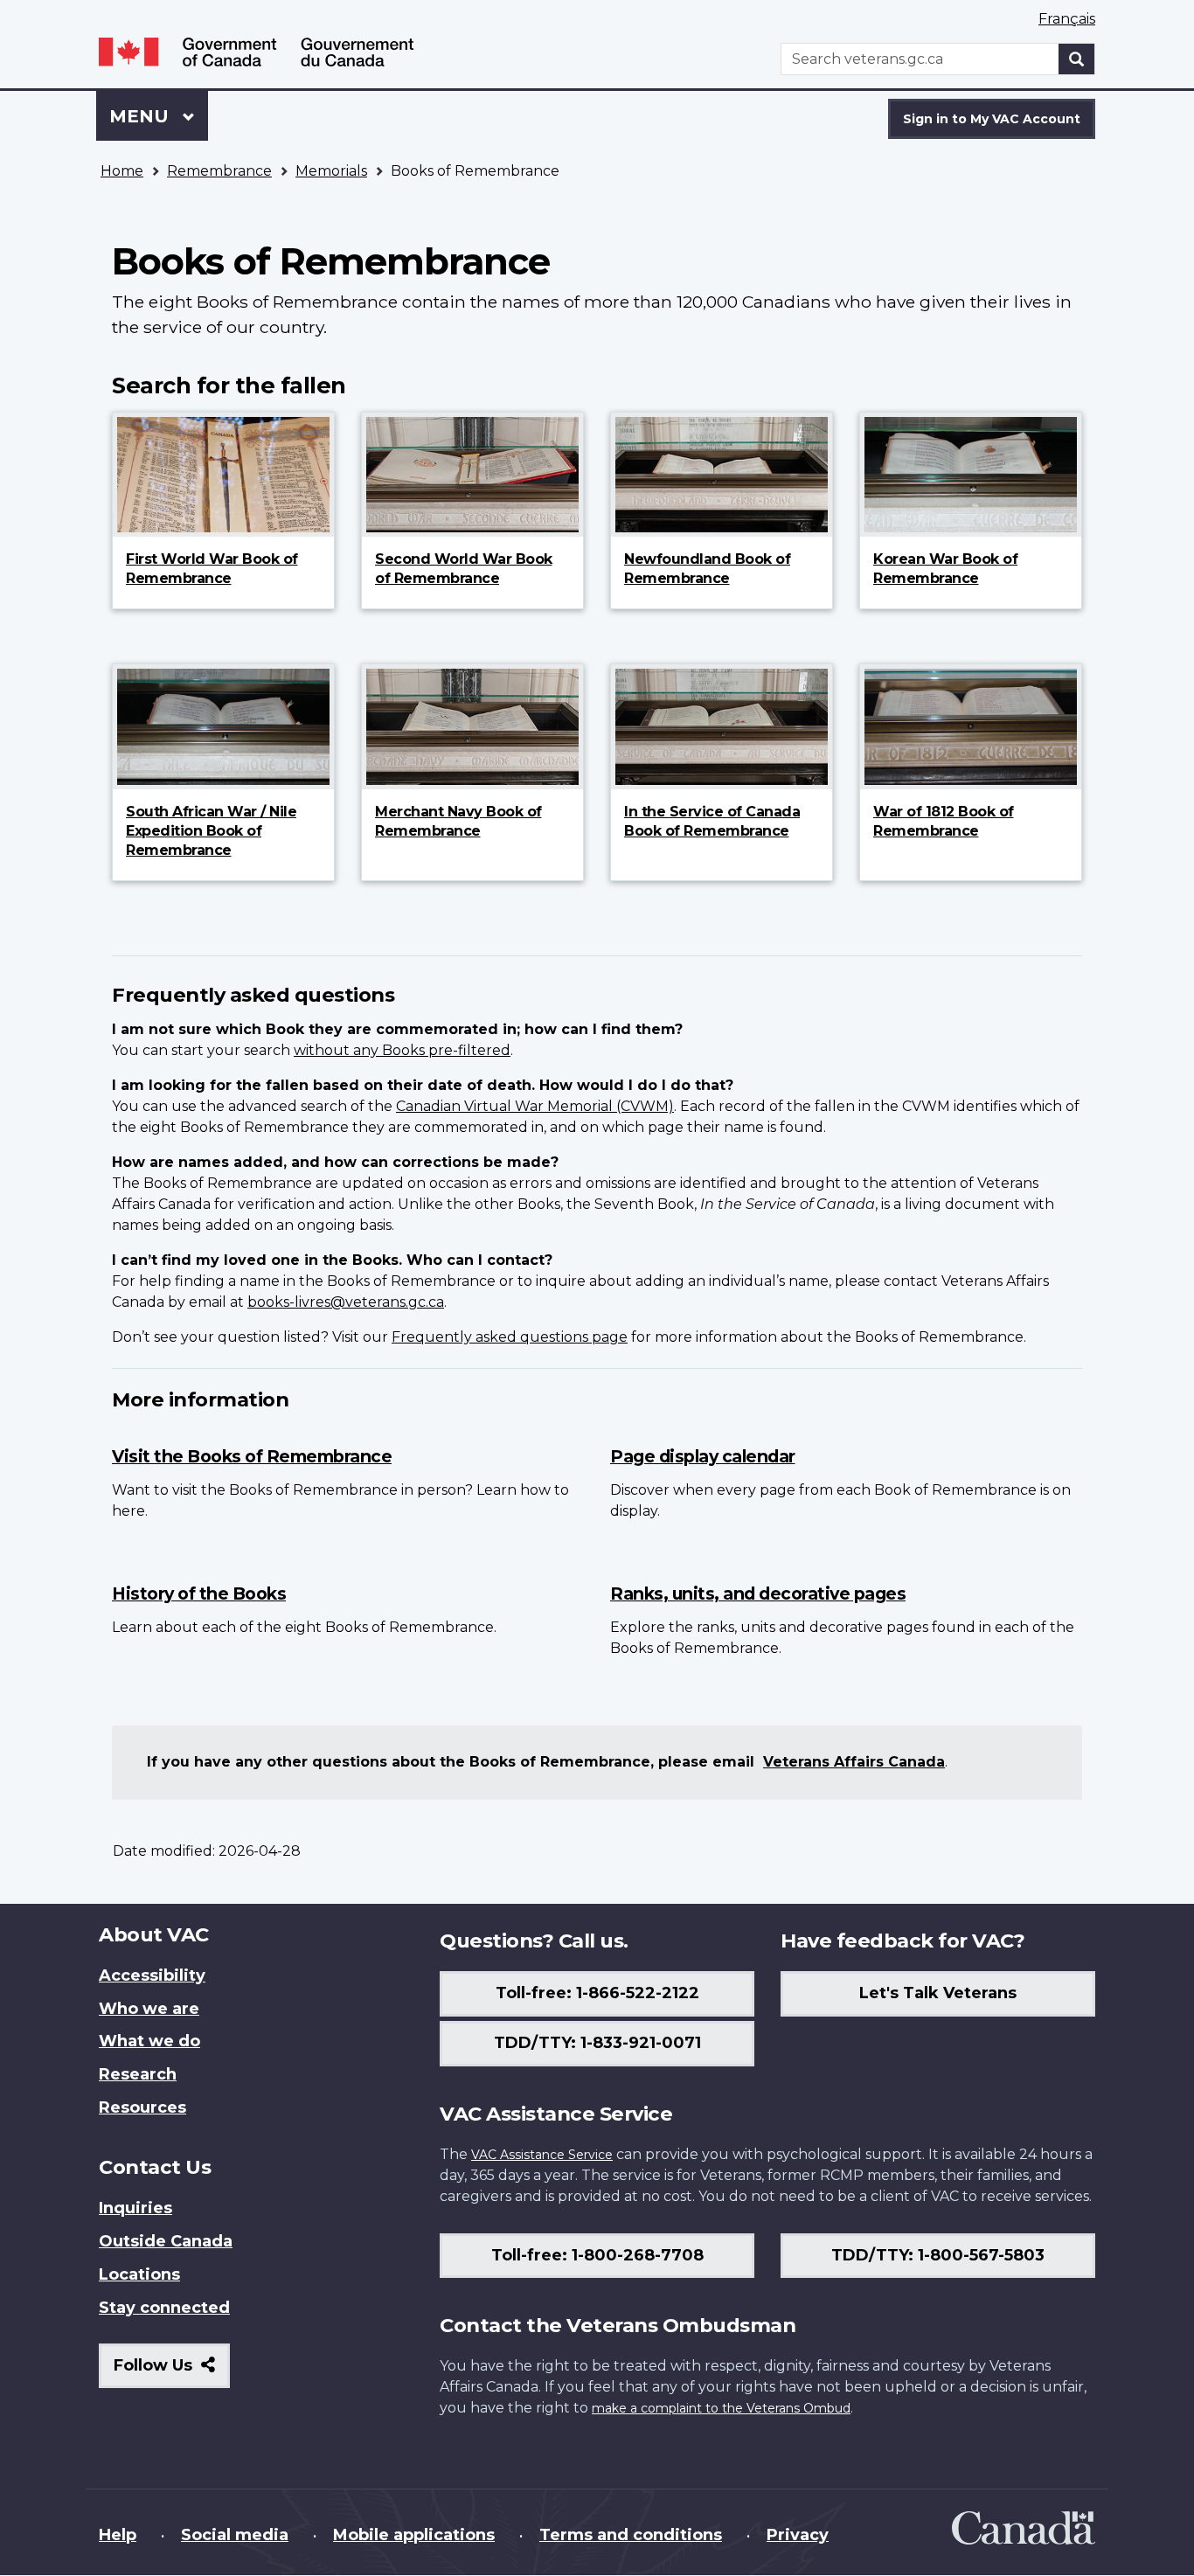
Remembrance (219, 171)
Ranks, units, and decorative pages (758, 1594)
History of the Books (199, 1594)
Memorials (331, 171)
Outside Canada (166, 2241)
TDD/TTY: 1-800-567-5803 (938, 2255)
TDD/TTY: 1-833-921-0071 (597, 2043)
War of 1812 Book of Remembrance (944, 821)
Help (118, 2535)
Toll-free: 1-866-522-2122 (597, 1993)
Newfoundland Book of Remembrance (707, 569)
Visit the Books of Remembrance (252, 1456)
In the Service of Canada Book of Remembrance (712, 821)
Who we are (149, 2009)
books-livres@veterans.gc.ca (346, 1302)
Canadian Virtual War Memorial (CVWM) (535, 1106)
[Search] (1077, 59)
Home (122, 171)
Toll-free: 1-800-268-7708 (597, 2255)
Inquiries (135, 2208)
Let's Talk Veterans (938, 1993)
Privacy (798, 2535)
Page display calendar (703, 1456)
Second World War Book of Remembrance (464, 569)
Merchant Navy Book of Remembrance (458, 821)
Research (138, 2074)
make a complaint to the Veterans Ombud (721, 2408)
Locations (139, 2274)
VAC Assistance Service (542, 2155)
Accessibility (152, 1975)
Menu (142, 116)
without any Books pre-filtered (402, 1050)
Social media (235, 2535)
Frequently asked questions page (510, 1337)
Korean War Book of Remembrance (945, 569)
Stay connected (164, 2308)
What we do (149, 2041)
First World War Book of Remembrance (212, 569)
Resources (142, 2107)
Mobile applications (414, 2535)
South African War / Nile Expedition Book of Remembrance (211, 831)
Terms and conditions (631, 2535)
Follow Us (172, 2372)
